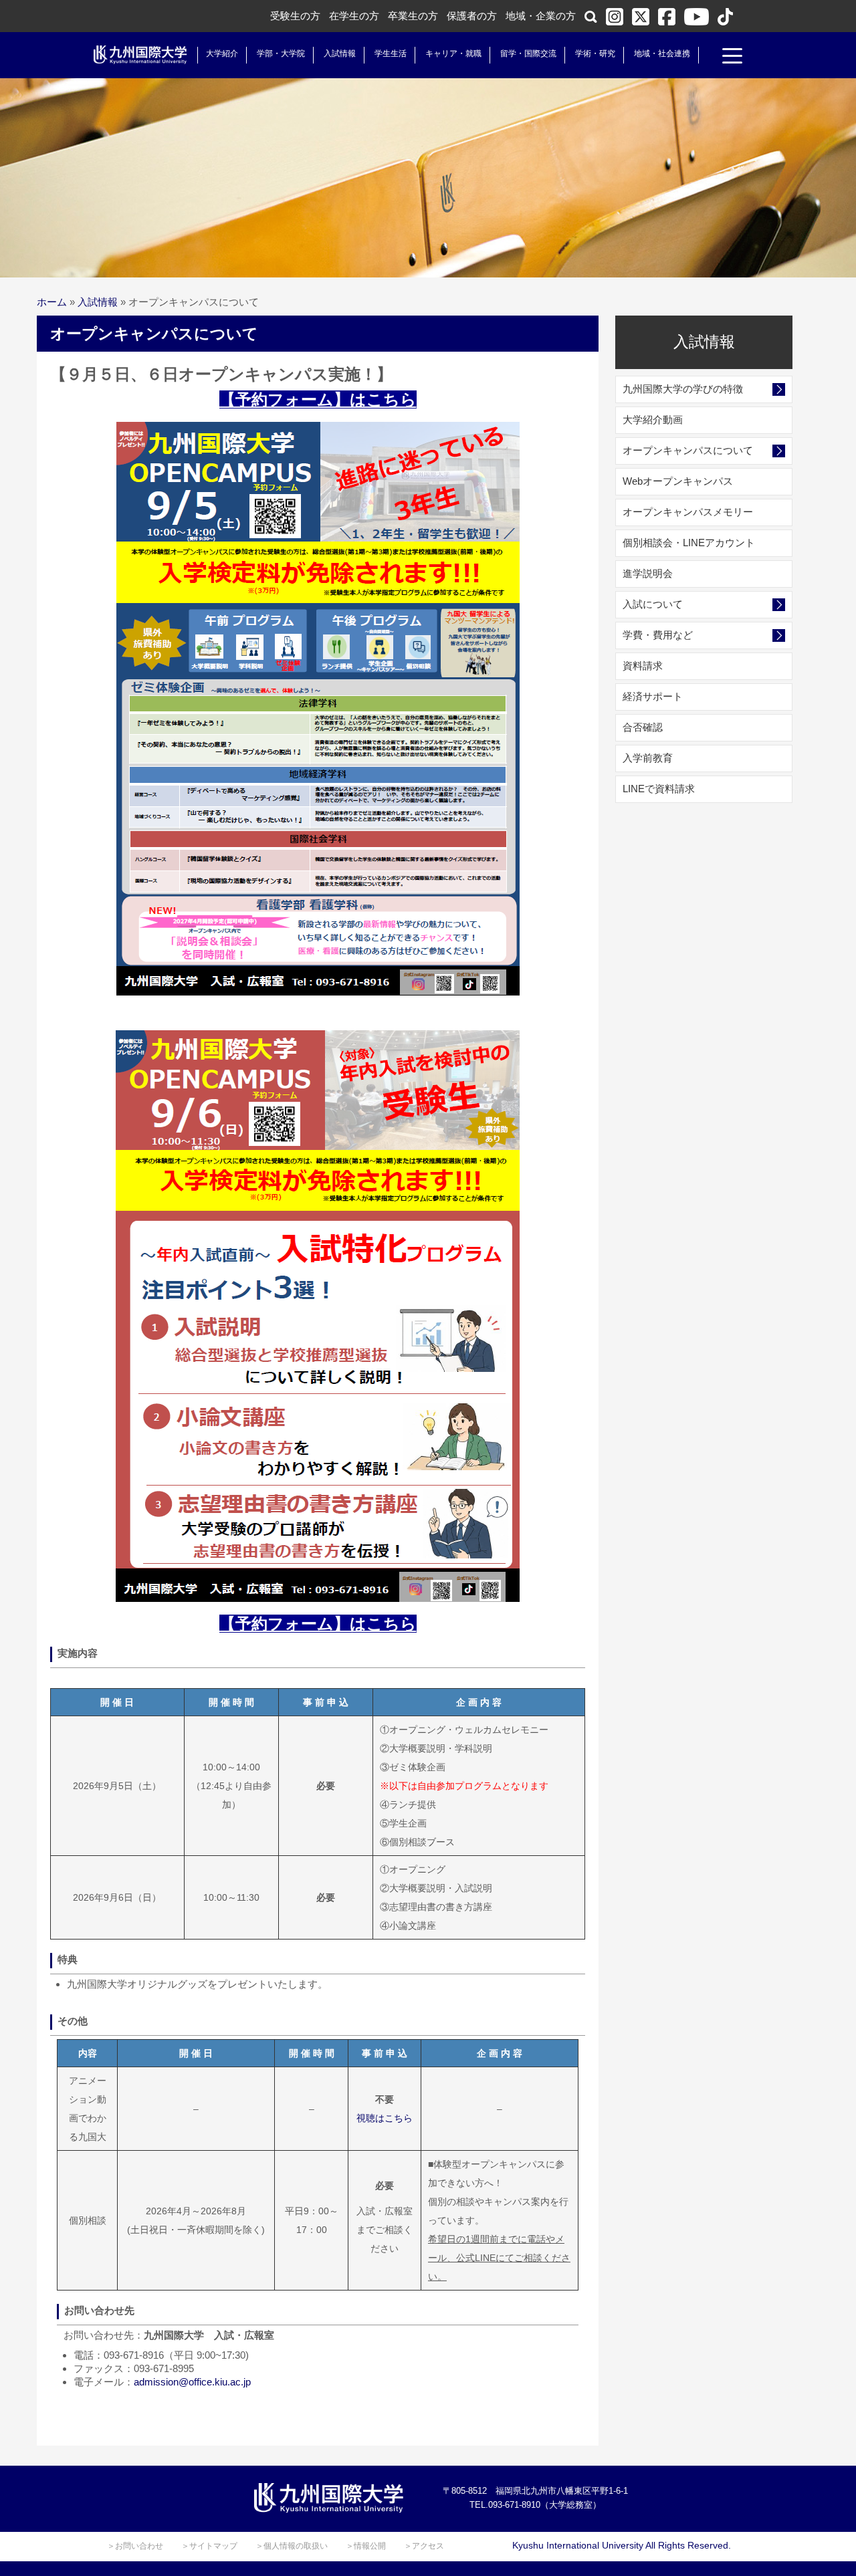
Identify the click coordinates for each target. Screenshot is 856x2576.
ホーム (52, 302)
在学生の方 (354, 16)
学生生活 (391, 53)
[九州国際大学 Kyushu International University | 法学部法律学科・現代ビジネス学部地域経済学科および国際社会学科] (140, 55)
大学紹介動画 (653, 420)
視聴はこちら (385, 2118)
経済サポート (653, 696)
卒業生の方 (413, 16)
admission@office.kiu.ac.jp (192, 2382)
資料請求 (643, 666)
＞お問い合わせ (135, 2546)
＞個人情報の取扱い (292, 2546)
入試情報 (340, 53)
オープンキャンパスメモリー (688, 512)
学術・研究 (595, 53)
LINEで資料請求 (659, 789)
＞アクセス (424, 2546)
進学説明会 (648, 573)
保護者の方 (472, 16)
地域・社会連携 (662, 53)
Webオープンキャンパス (678, 481)
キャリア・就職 (453, 53)
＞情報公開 (366, 2546)
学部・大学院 (281, 53)
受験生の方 (295, 16)
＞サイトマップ (209, 2546)
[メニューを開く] (732, 57)
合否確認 (643, 727)
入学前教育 (648, 758)
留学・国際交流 (528, 53)
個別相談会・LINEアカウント (689, 543)
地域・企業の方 (541, 16)
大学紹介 (222, 53)
